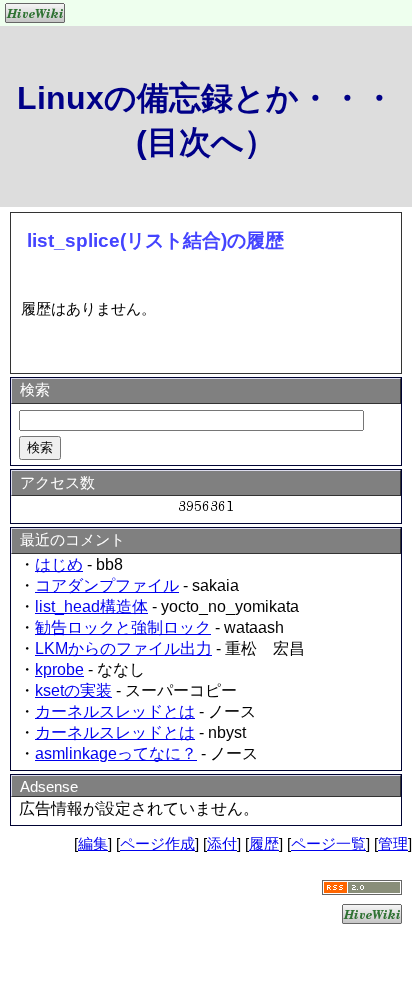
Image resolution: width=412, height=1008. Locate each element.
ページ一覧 (328, 843)
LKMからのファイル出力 (123, 648)
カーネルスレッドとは (115, 711)
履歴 (264, 843)
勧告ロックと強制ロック (123, 627)
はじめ (59, 564)
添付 (222, 843)
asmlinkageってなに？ (116, 753)
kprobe (59, 669)
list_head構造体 (91, 606)
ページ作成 (157, 843)
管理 (393, 843)
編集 (93, 843)
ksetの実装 (73, 690)
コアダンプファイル (107, 585)
